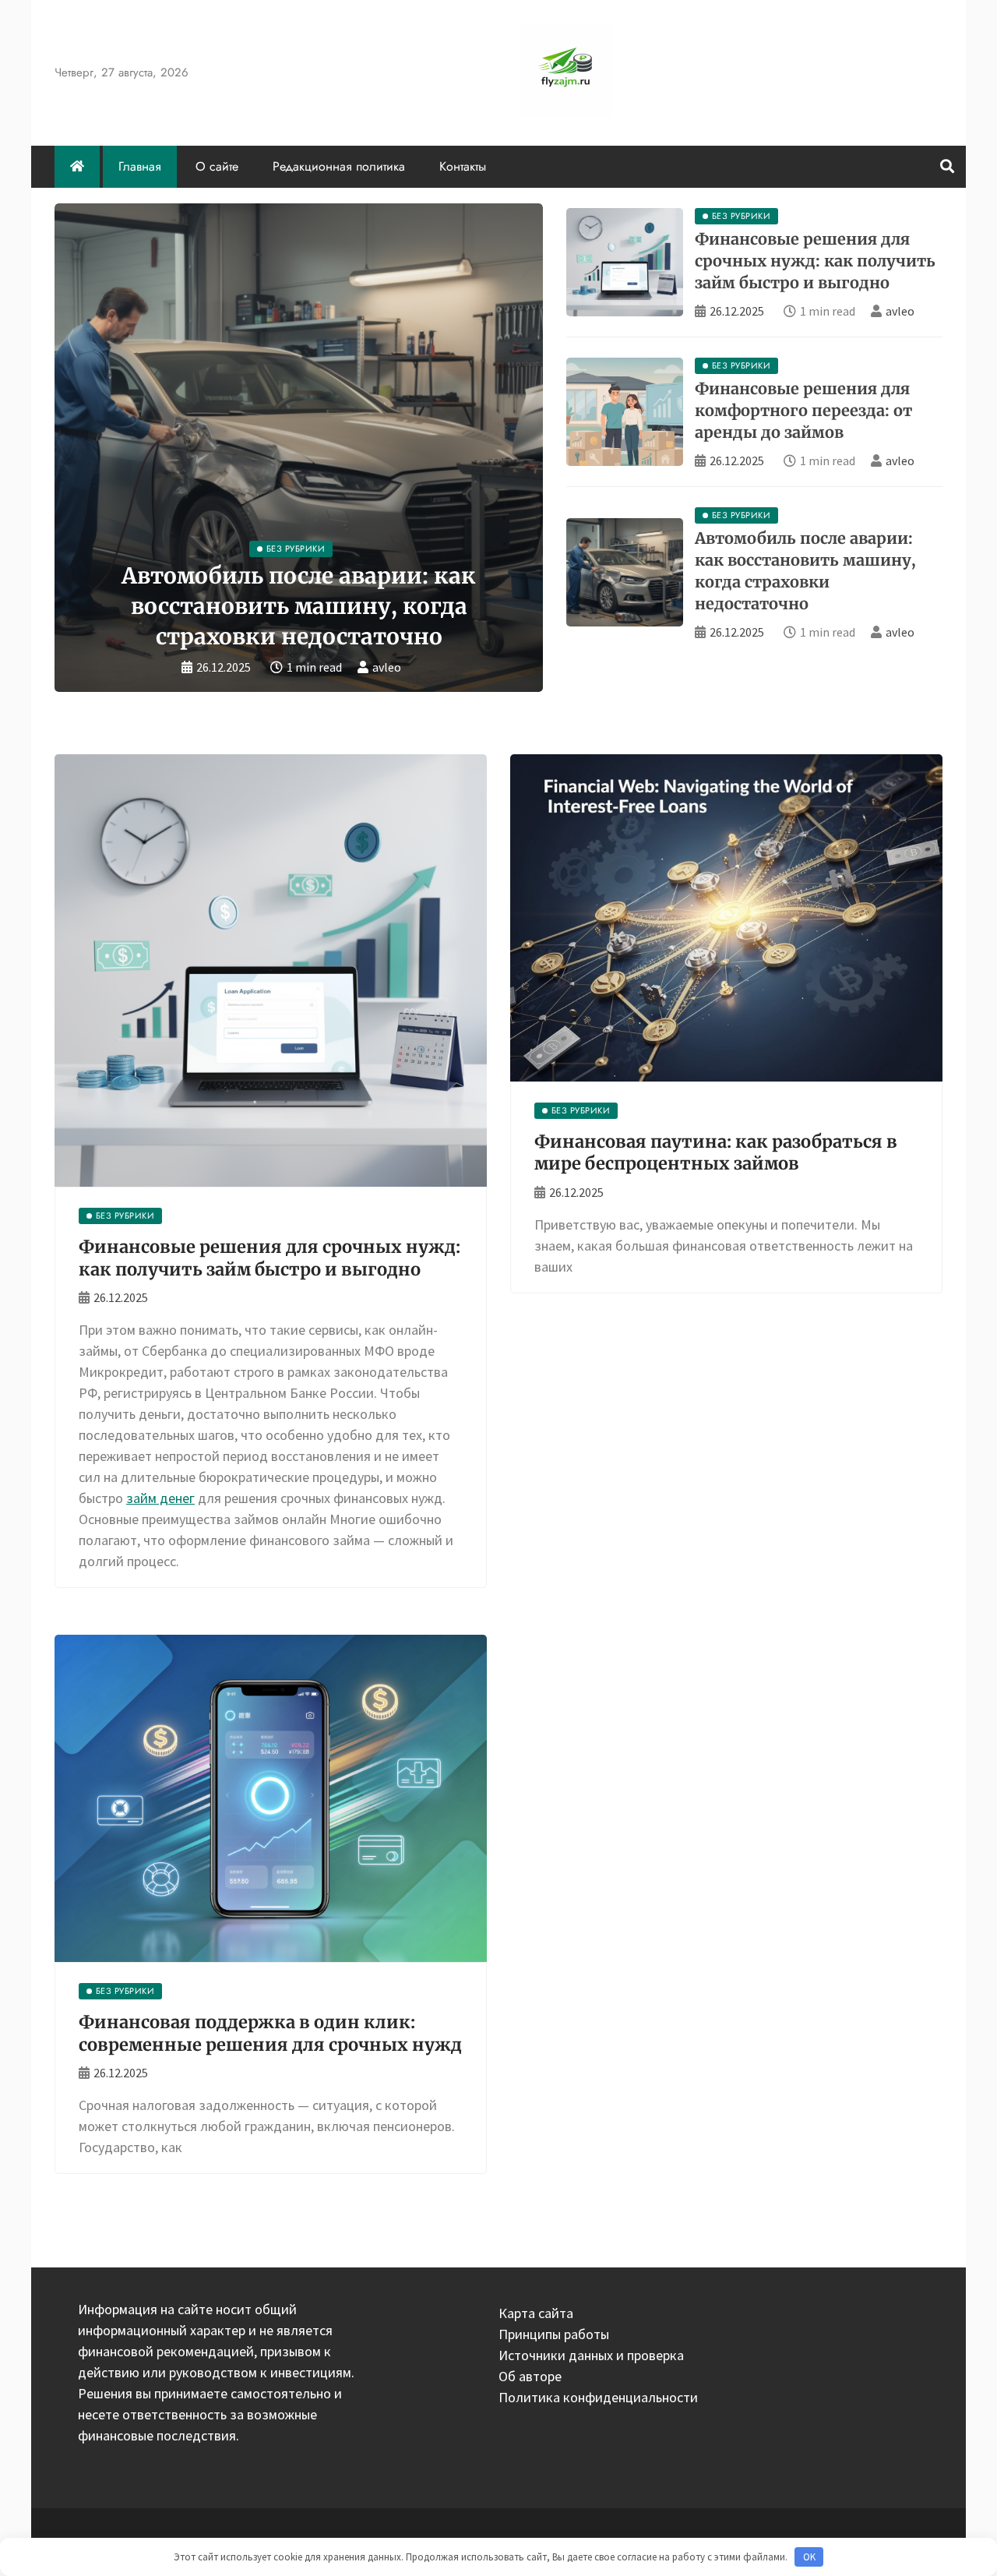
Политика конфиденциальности (598, 2397)
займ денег (160, 1498)
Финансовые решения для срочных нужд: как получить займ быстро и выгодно (815, 261)
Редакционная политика (339, 166)
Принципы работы (554, 2334)
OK (809, 2557)
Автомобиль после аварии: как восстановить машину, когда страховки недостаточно (299, 606)
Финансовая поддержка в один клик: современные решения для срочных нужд (270, 2033)
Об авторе (530, 2376)
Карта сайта (536, 2313)
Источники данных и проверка (591, 2355)
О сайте (217, 166)
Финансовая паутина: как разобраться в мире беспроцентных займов (716, 1153)
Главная (140, 166)
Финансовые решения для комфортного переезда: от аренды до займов (803, 410)
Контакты (463, 166)
